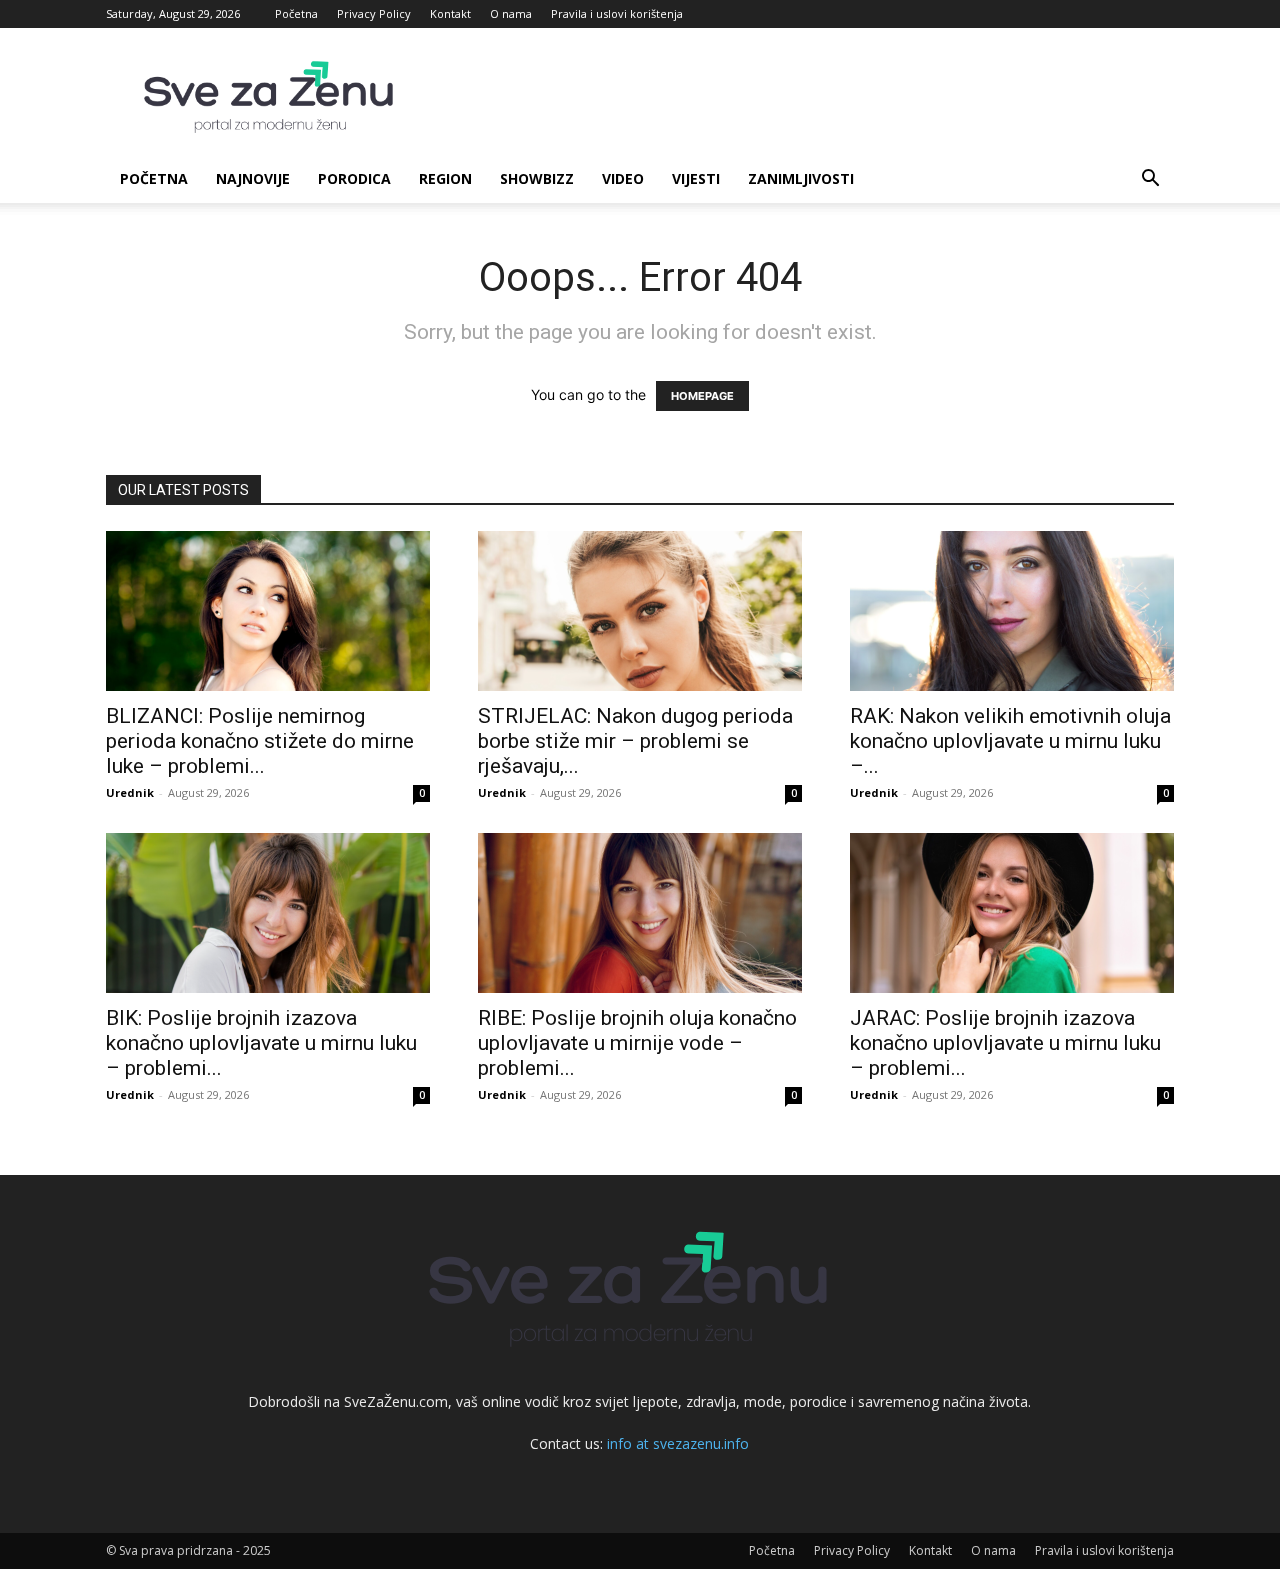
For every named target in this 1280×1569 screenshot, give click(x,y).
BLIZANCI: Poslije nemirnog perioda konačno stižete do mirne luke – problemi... (260, 741)
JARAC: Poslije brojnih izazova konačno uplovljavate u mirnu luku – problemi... (1005, 1043)
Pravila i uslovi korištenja (617, 13)
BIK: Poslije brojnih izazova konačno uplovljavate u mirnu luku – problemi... (261, 1043)
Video (623, 178)
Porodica (354, 178)
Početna (296, 13)
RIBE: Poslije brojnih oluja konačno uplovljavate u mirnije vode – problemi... (637, 1043)
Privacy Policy (374, 13)
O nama (511, 13)
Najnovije (253, 178)
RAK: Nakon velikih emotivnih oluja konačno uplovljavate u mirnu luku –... (1010, 741)
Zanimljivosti (801, 178)
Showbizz (537, 178)
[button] (1150, 180)
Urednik (130, 792)
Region (445, 178)
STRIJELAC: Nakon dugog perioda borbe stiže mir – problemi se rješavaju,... (635, 741)
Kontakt (450, 13)
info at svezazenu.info (678, 1443)
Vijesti (696, 178)
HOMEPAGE (702, 396)
